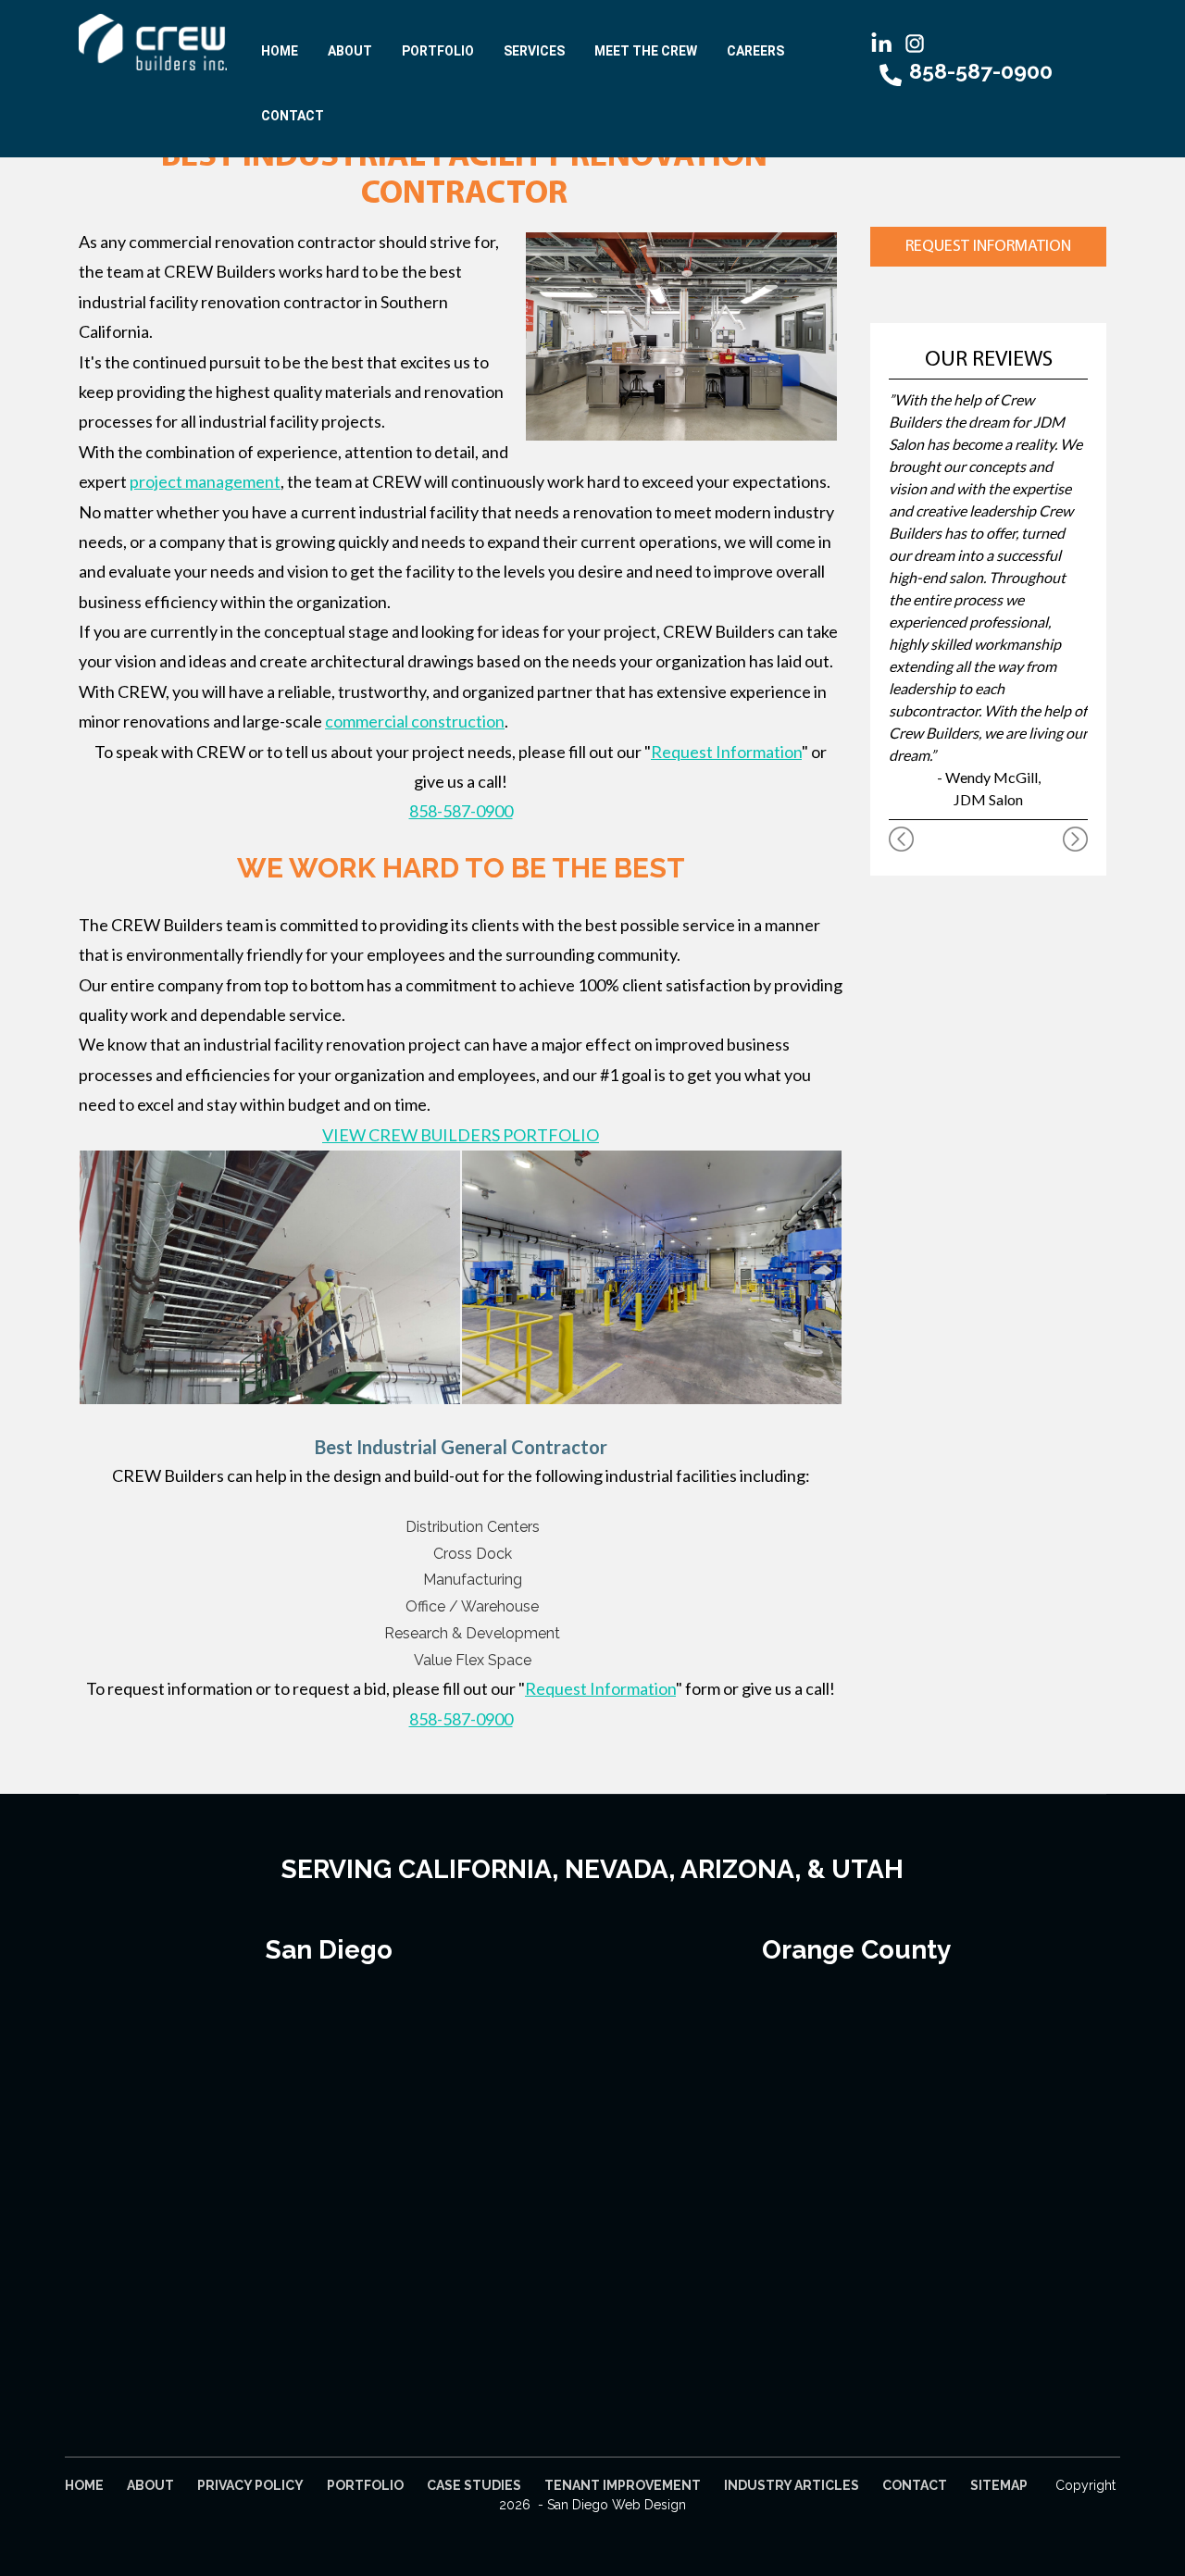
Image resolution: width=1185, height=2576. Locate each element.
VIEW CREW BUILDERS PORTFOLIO (461, 1135)
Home (280, 51)
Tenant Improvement (623, 2485)
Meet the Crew (646, 51)
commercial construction (415, 721)
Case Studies (474, 2485)
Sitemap (999, 2485)
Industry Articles (792, 2485)
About (350, 51)
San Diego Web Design (617, 2505)
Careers (755, 51)
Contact (293, 116)
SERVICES (534, 51)
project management (205, 481)
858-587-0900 (461, 811)
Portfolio (438, 51)
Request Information (726, 752)
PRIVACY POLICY (250, 2485)
